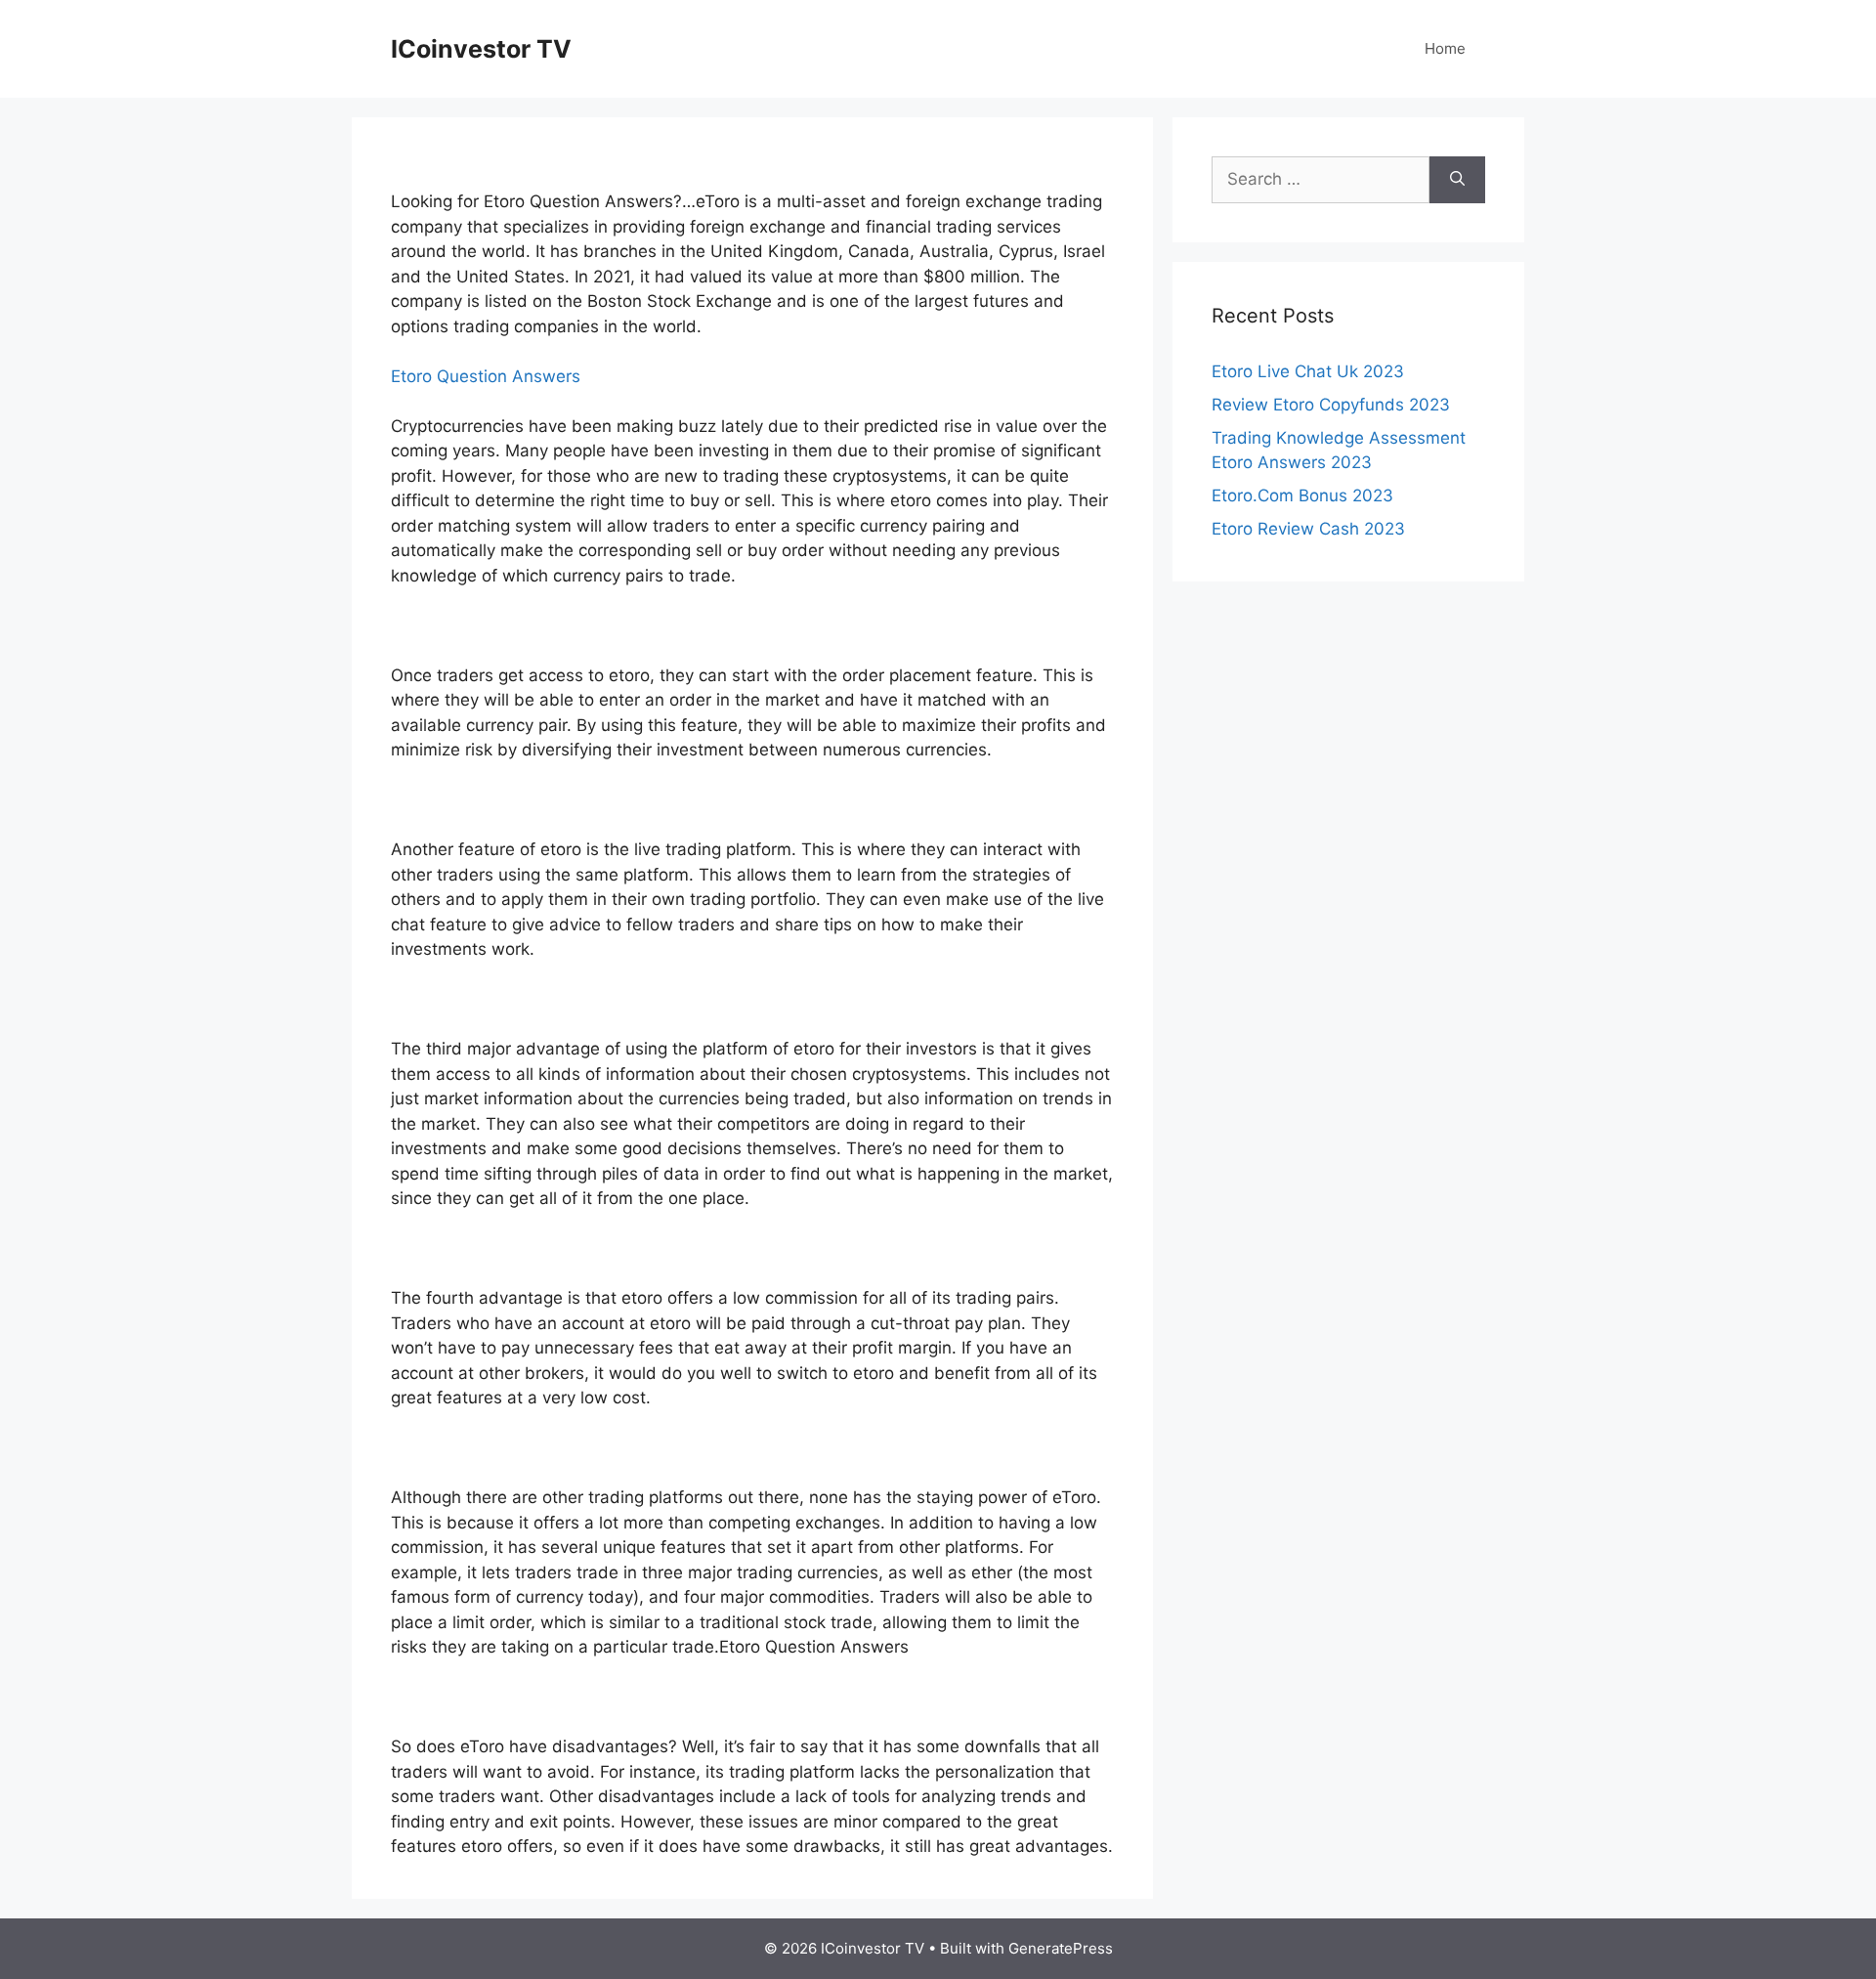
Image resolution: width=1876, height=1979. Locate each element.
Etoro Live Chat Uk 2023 (1308, 371)
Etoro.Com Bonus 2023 (1302, 495)
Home (1445, 48)
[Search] (1457, 180)
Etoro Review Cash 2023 (1308, 529)
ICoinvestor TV (481, 49)
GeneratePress (1061, 1948)
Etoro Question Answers (486, 376)
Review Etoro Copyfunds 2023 (1331, 405)
